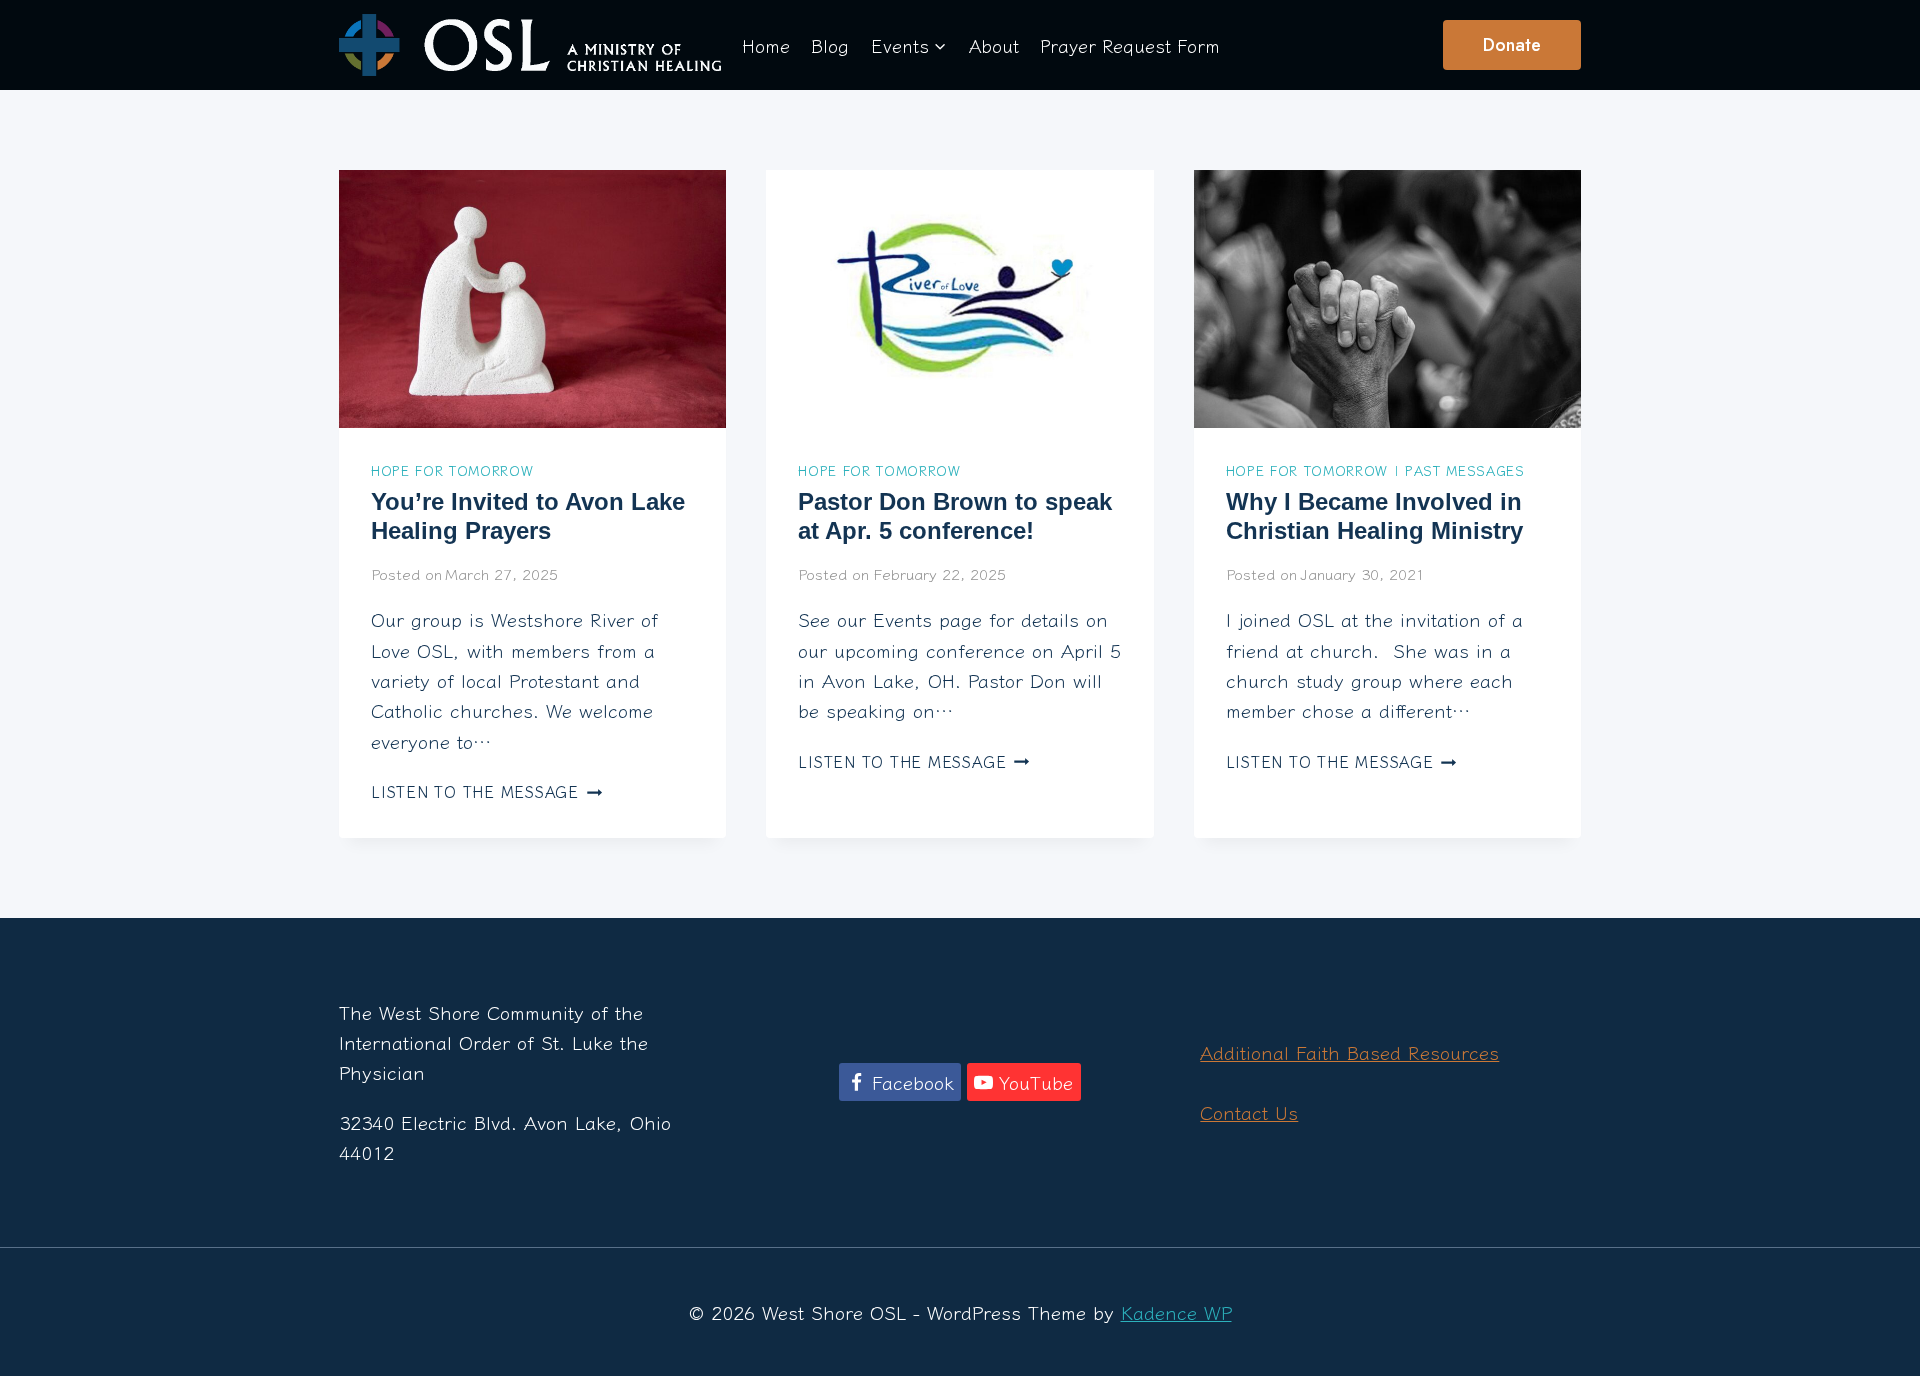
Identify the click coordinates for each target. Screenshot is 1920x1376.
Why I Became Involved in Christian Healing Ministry (1374, 516)
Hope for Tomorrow (452, 470)
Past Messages (1465, 470)
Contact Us (1249, 1111)
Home (766, 45)
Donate (1512, 45)
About (994, 45)
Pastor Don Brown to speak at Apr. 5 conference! (955, 516)
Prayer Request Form (1130, 45)
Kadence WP (1176, 1311)
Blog (830, 45)
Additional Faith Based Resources (1349, 1051)
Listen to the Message (486, 791)
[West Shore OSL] (530, 44)
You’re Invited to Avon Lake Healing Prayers (528, 516)
